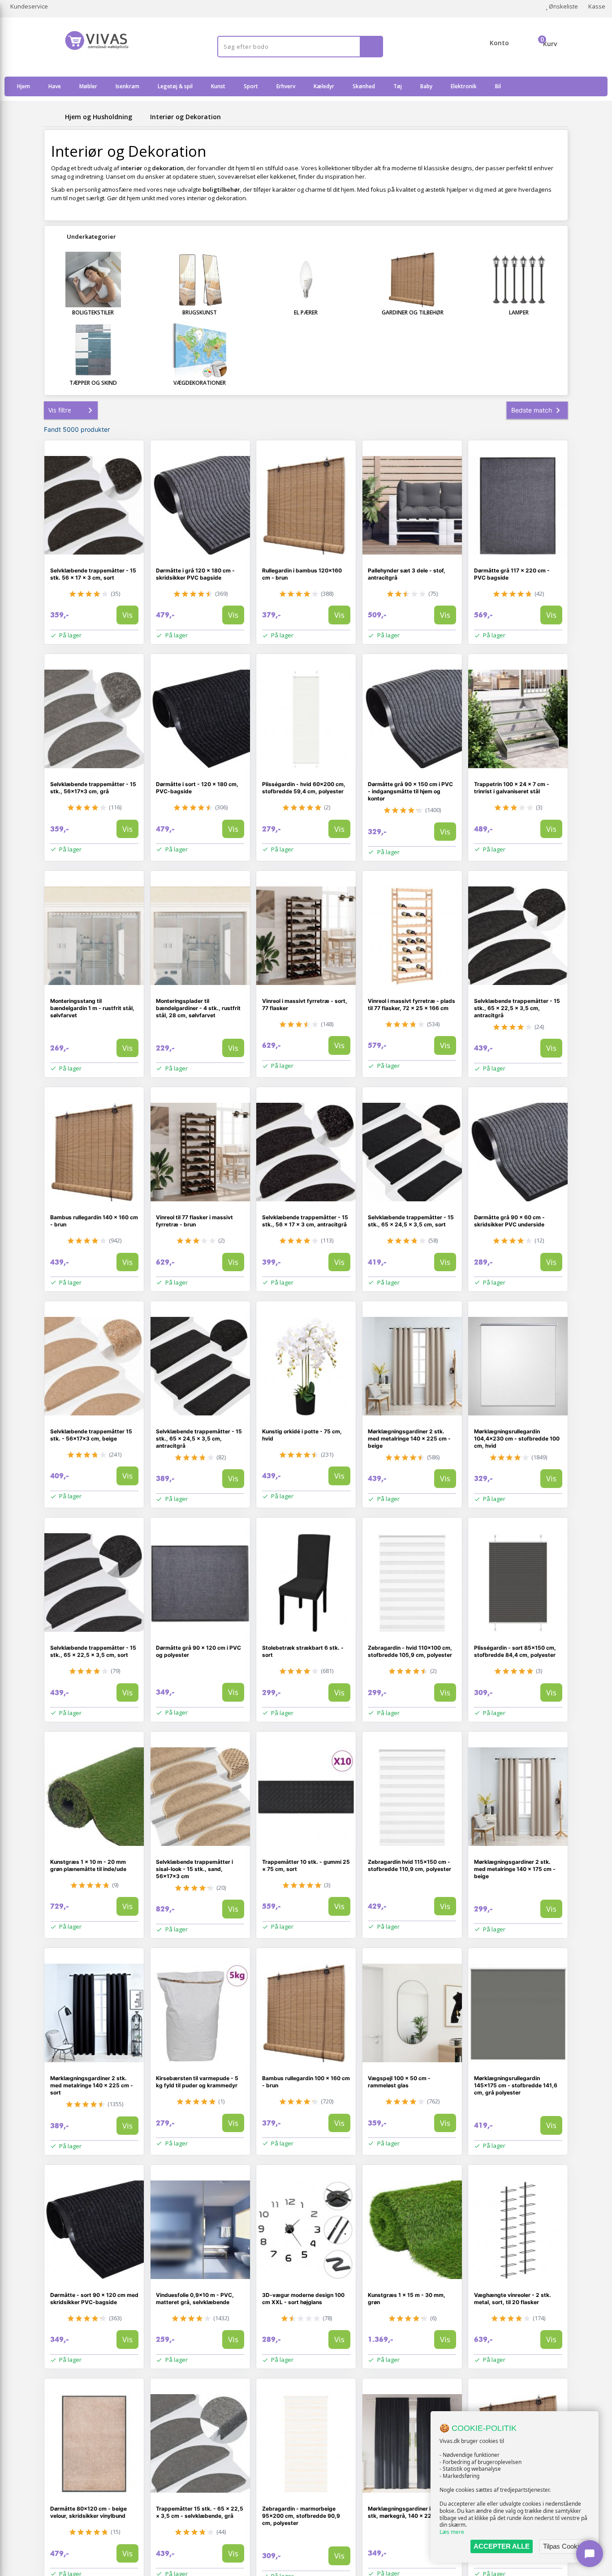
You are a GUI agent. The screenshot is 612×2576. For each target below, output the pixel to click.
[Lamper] (519, 280)
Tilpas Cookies (565, 2546)
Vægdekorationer (200, 383)
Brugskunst (200, 312)
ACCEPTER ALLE (502, 2546)
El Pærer (306, 312)
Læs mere (452, 2532)
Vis (127, 615)
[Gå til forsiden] (53, 117)
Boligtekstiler (93, 312)
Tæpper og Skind (93, 383)
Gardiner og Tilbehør (413, 312)
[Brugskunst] (200, 280)
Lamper (519, 312)
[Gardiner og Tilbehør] (413, 280)
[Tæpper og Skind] (93, 350)
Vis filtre (60, 410)
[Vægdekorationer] (200, 350)
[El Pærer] (306, 280)
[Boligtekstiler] (93, 280)
